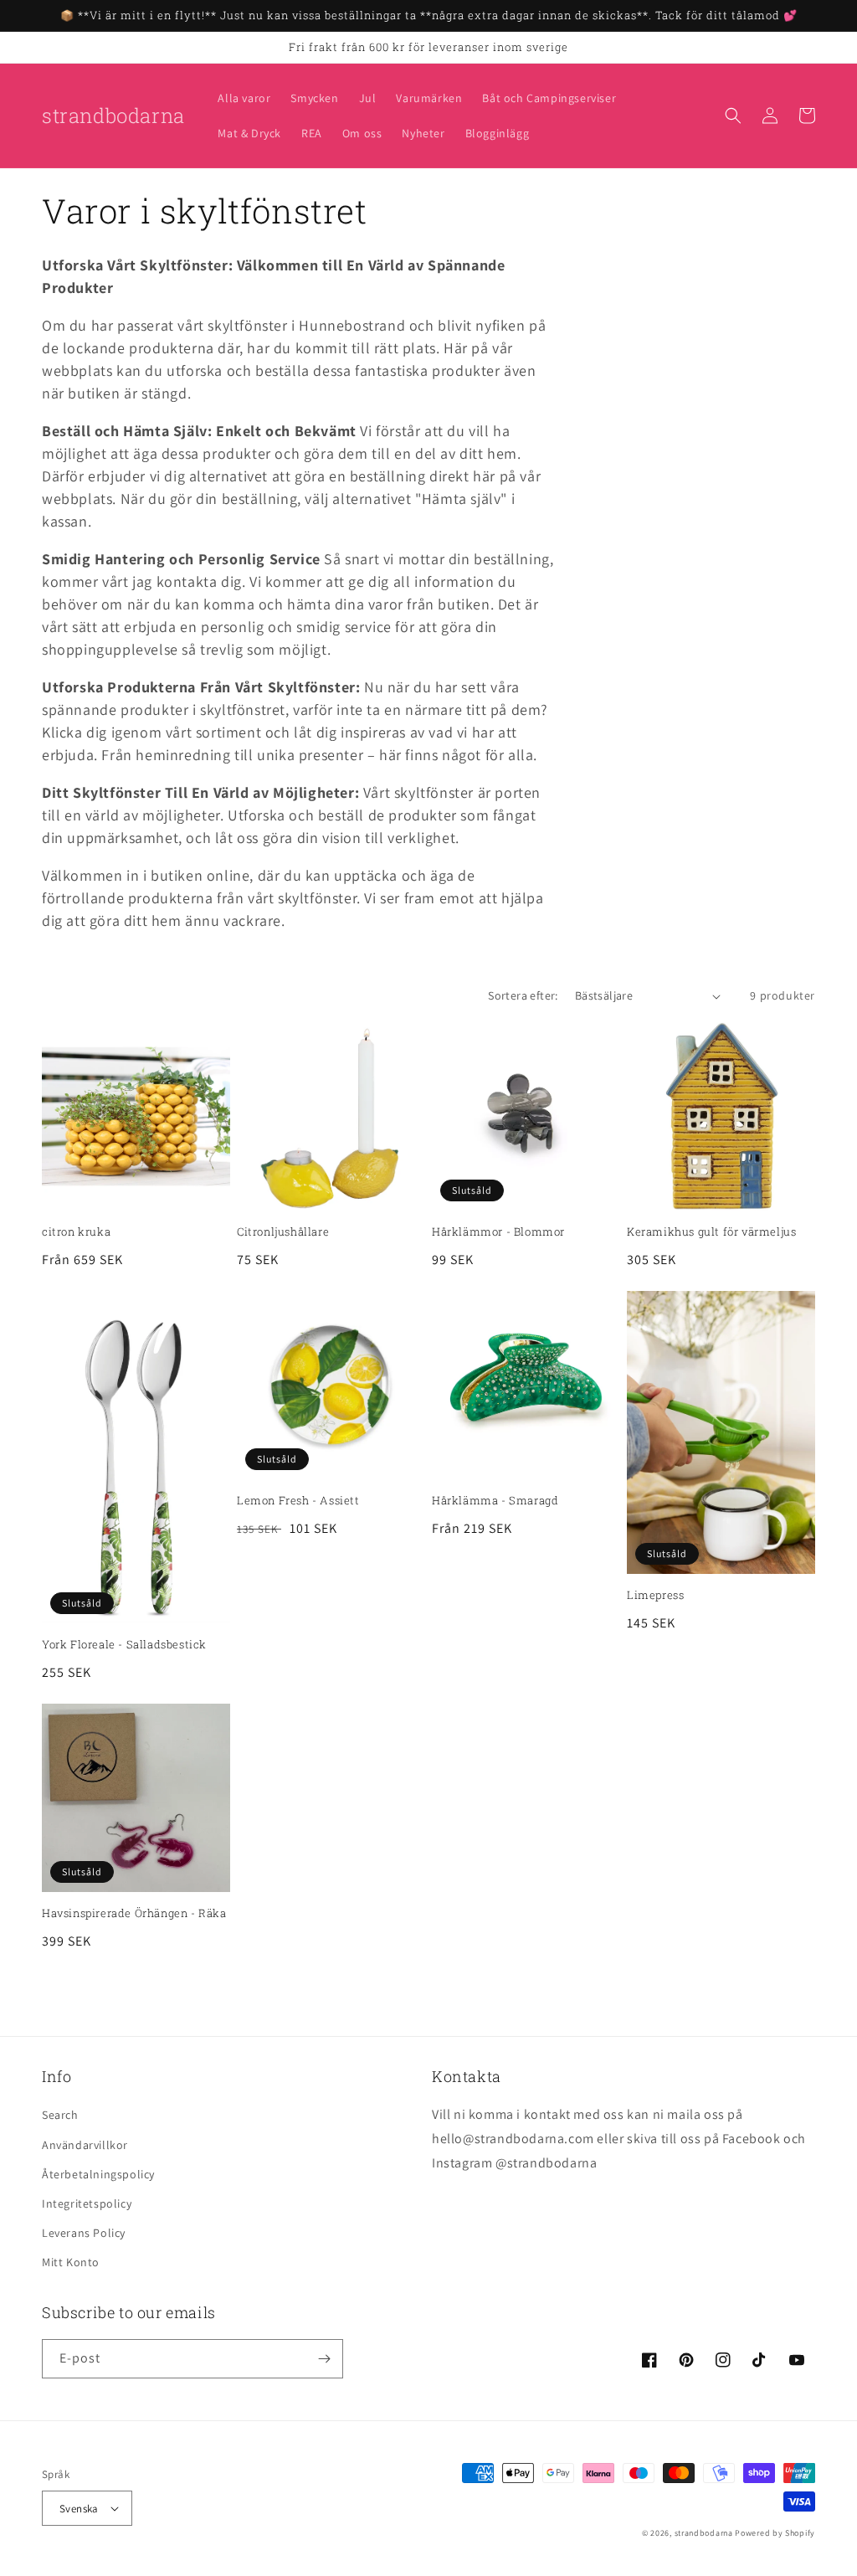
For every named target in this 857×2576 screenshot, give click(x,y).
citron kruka (76, 1232)
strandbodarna (704, 2533)
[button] (733, 116)
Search (60, 2115)
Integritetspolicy (87, 2203)
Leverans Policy (84, 2233)
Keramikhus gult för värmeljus (711, 1232)
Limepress (655, 1595)
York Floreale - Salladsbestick (124, 1645)
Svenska (79, 2509)
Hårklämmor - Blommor (498, 1232)
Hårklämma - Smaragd (495, 1501)
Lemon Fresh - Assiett (298, 1501)
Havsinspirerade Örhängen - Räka (134, 1913)
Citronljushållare (283, 1232)
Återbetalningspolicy (98, 2174)
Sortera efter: (523, 995)
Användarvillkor (85, 2145)
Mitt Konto (71, 2262)
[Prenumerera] (324, 2359)
